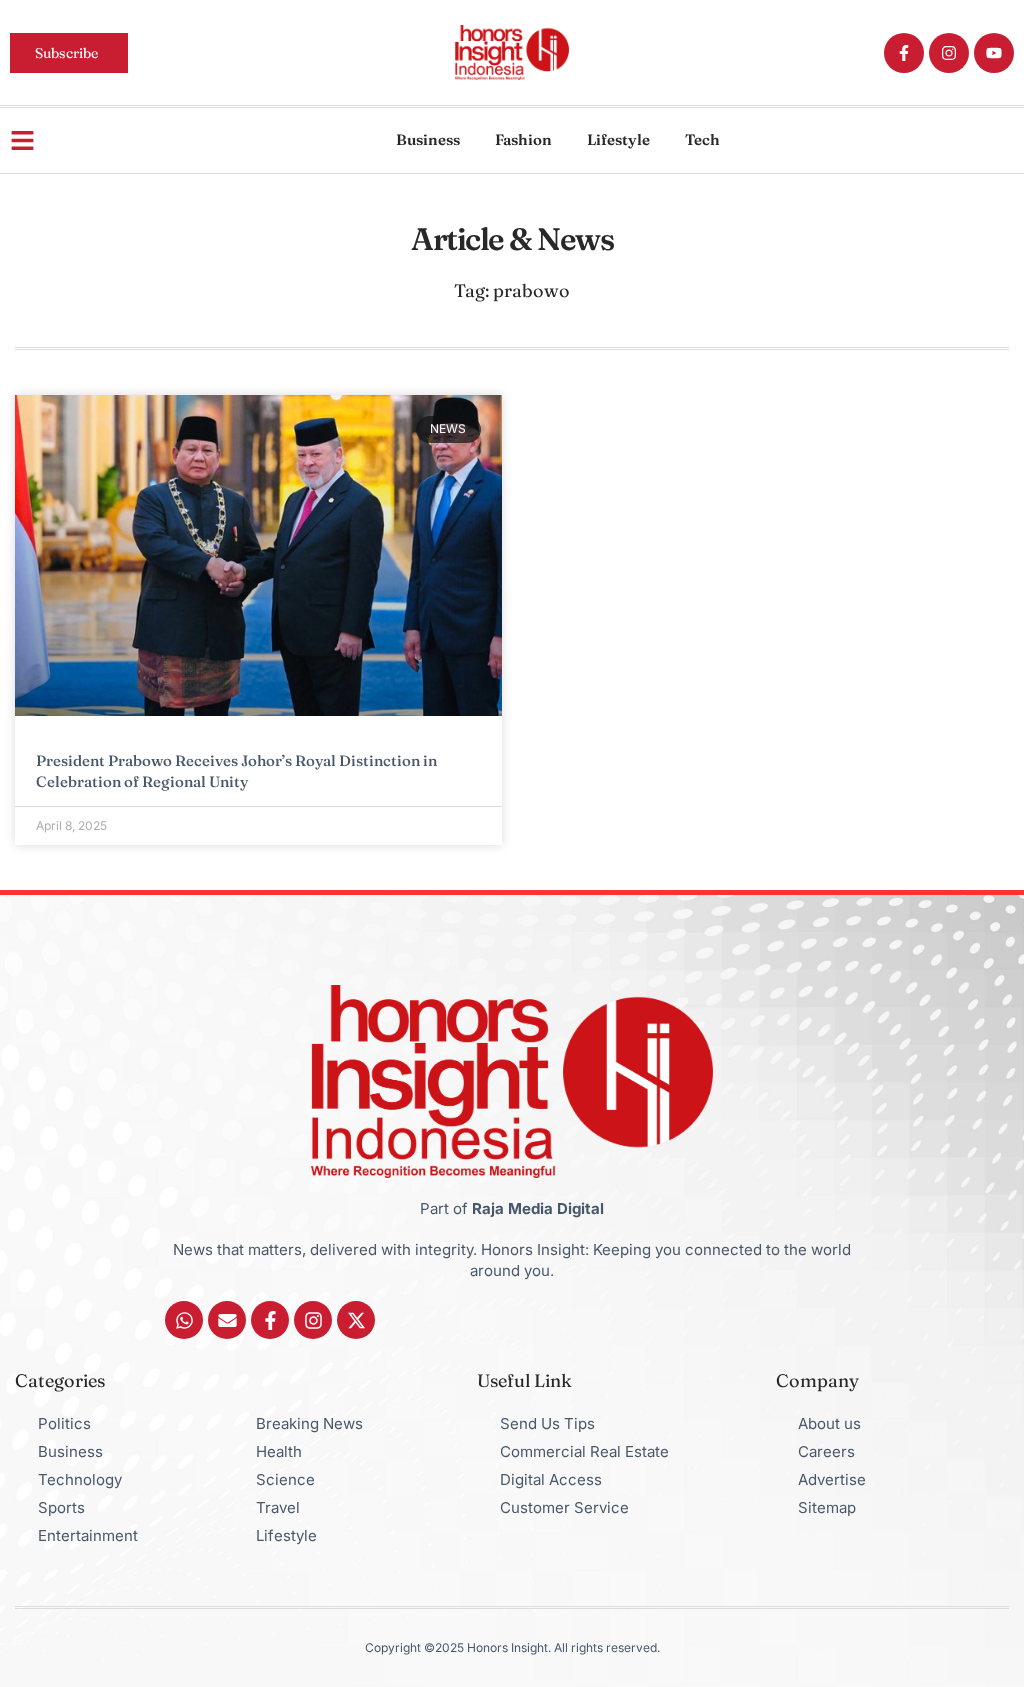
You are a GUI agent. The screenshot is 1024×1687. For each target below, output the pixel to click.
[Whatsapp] (184, 1320)
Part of (512, 1208)
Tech (702, 139)
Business (428, 139)
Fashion (523, 139)
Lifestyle (618, 139)
